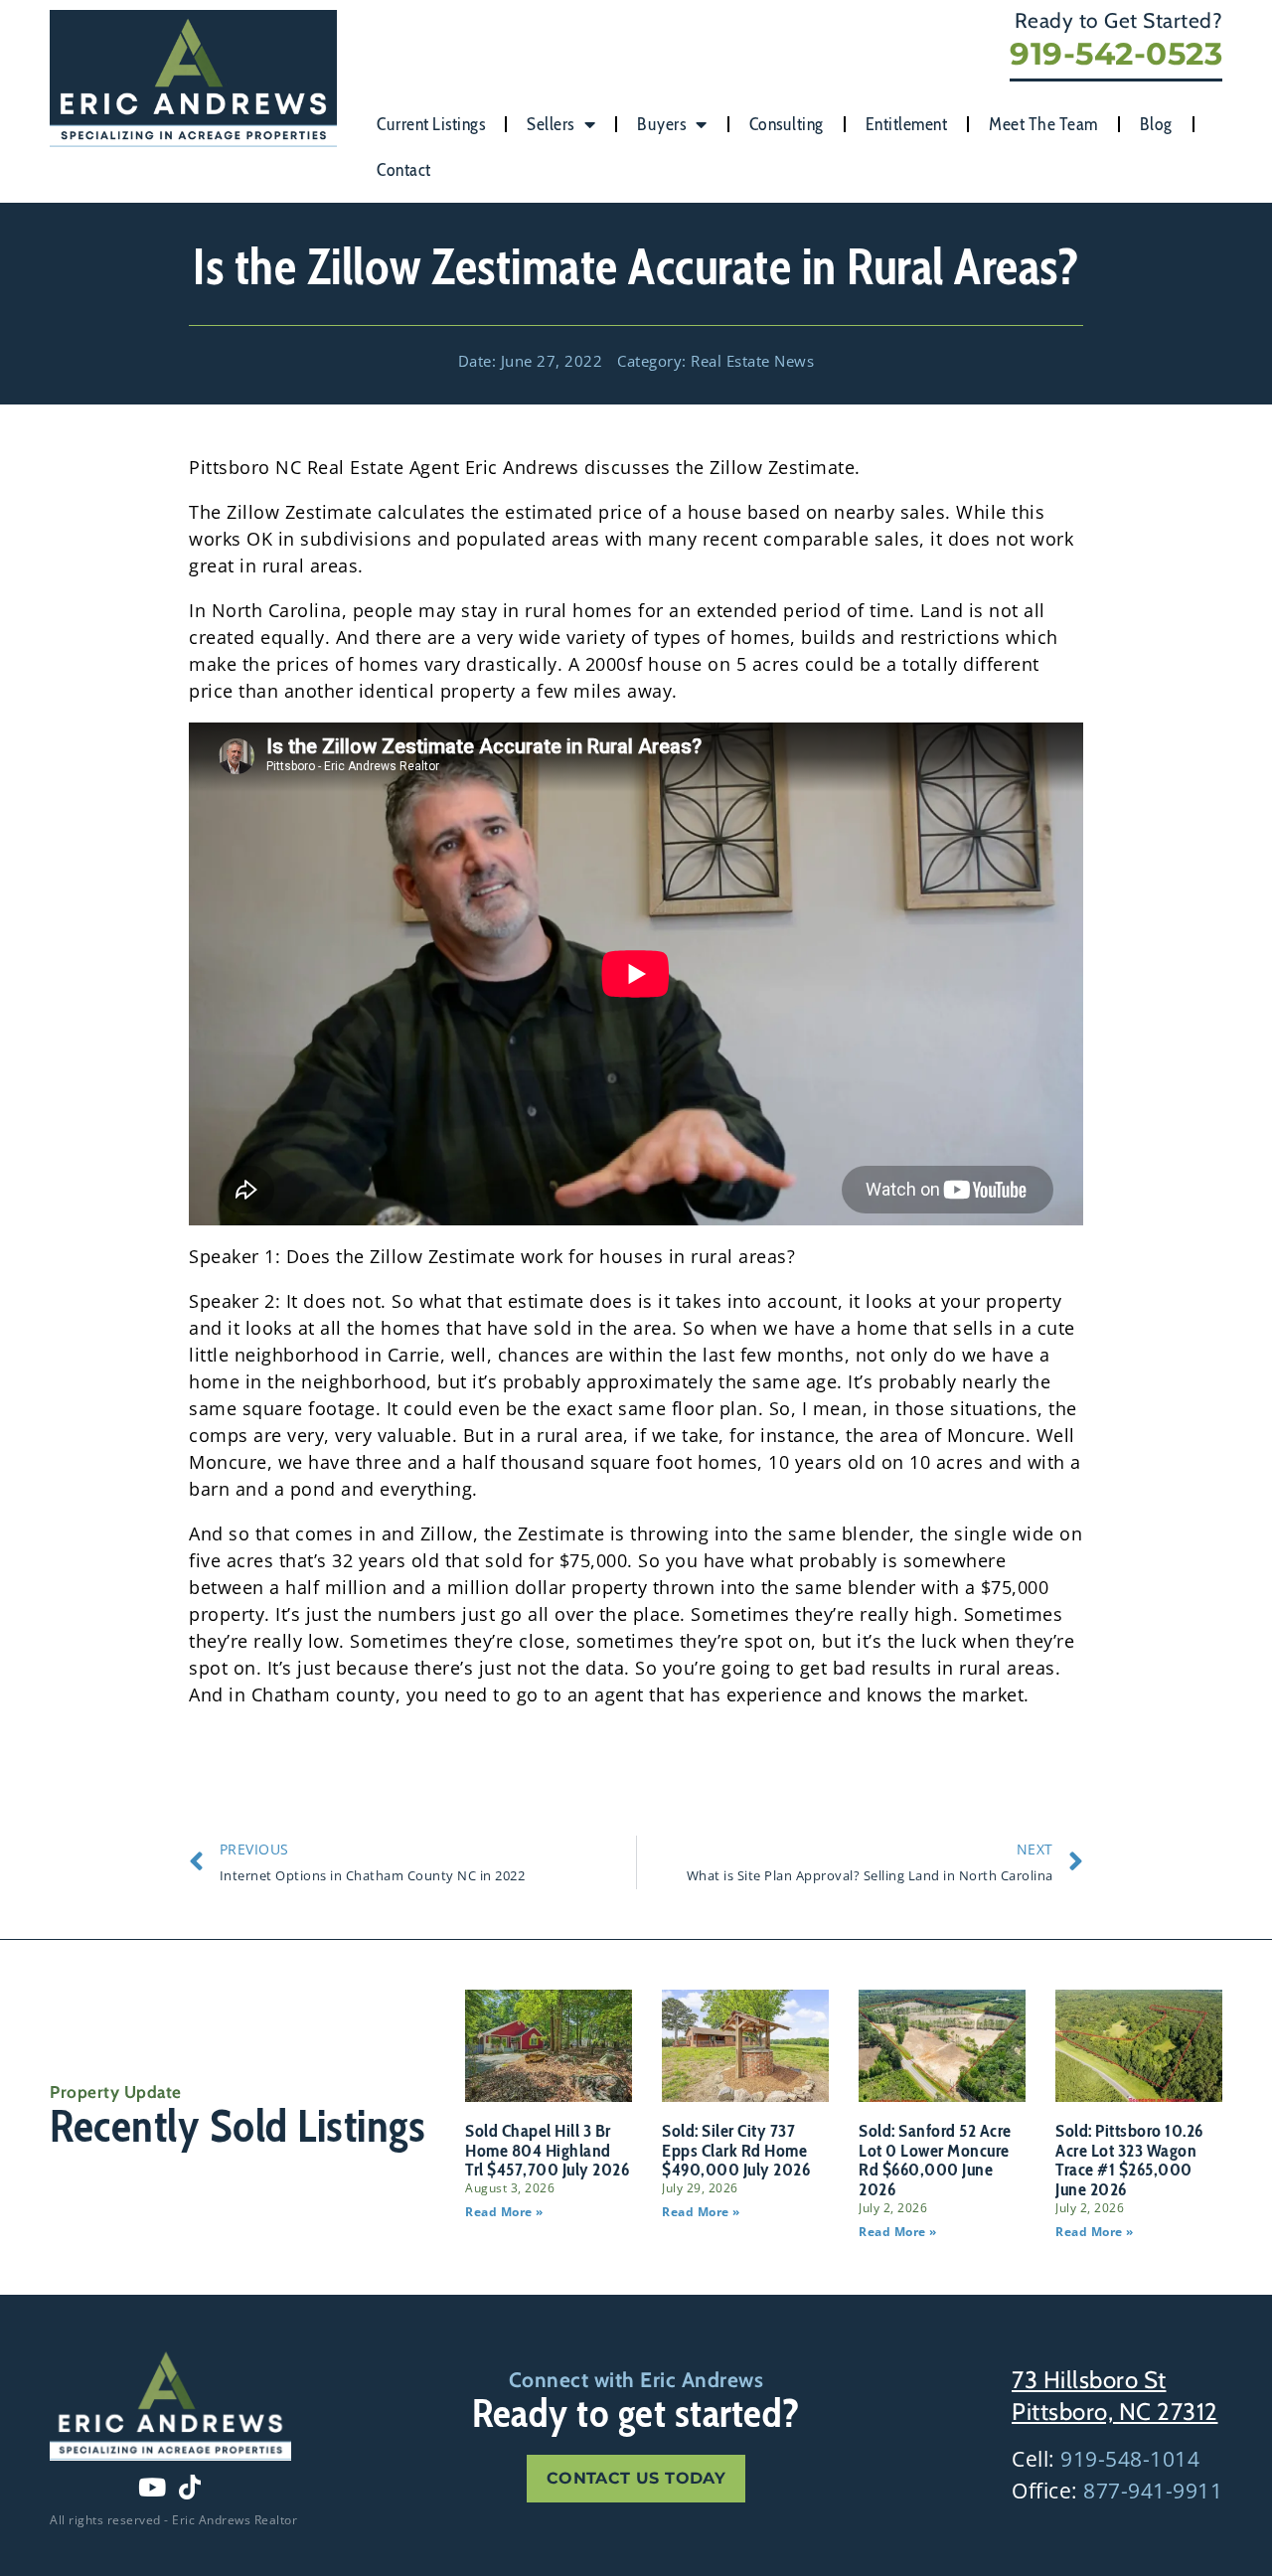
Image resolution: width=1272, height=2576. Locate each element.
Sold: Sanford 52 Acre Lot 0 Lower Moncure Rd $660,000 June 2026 (935, 2160)
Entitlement (907, 124)
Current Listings (431, 124)
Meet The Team (1043, 124)
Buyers (661, 124)
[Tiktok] (190, 2488)
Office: (1117, 2491)
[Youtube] (152, 2488)
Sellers (551, 124)
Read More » (504, 2212)
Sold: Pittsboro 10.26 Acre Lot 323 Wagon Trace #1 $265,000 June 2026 (1129, 2160)
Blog (1156, 124)
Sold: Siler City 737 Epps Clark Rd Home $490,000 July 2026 (736, 2151)
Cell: (1106, 2459)
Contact (404, 170)
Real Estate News (752, 361)
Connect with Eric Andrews (636, 2380)
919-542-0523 (1116, 54)
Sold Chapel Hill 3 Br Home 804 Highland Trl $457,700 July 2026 (547, 2151)
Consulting (787, 124)
